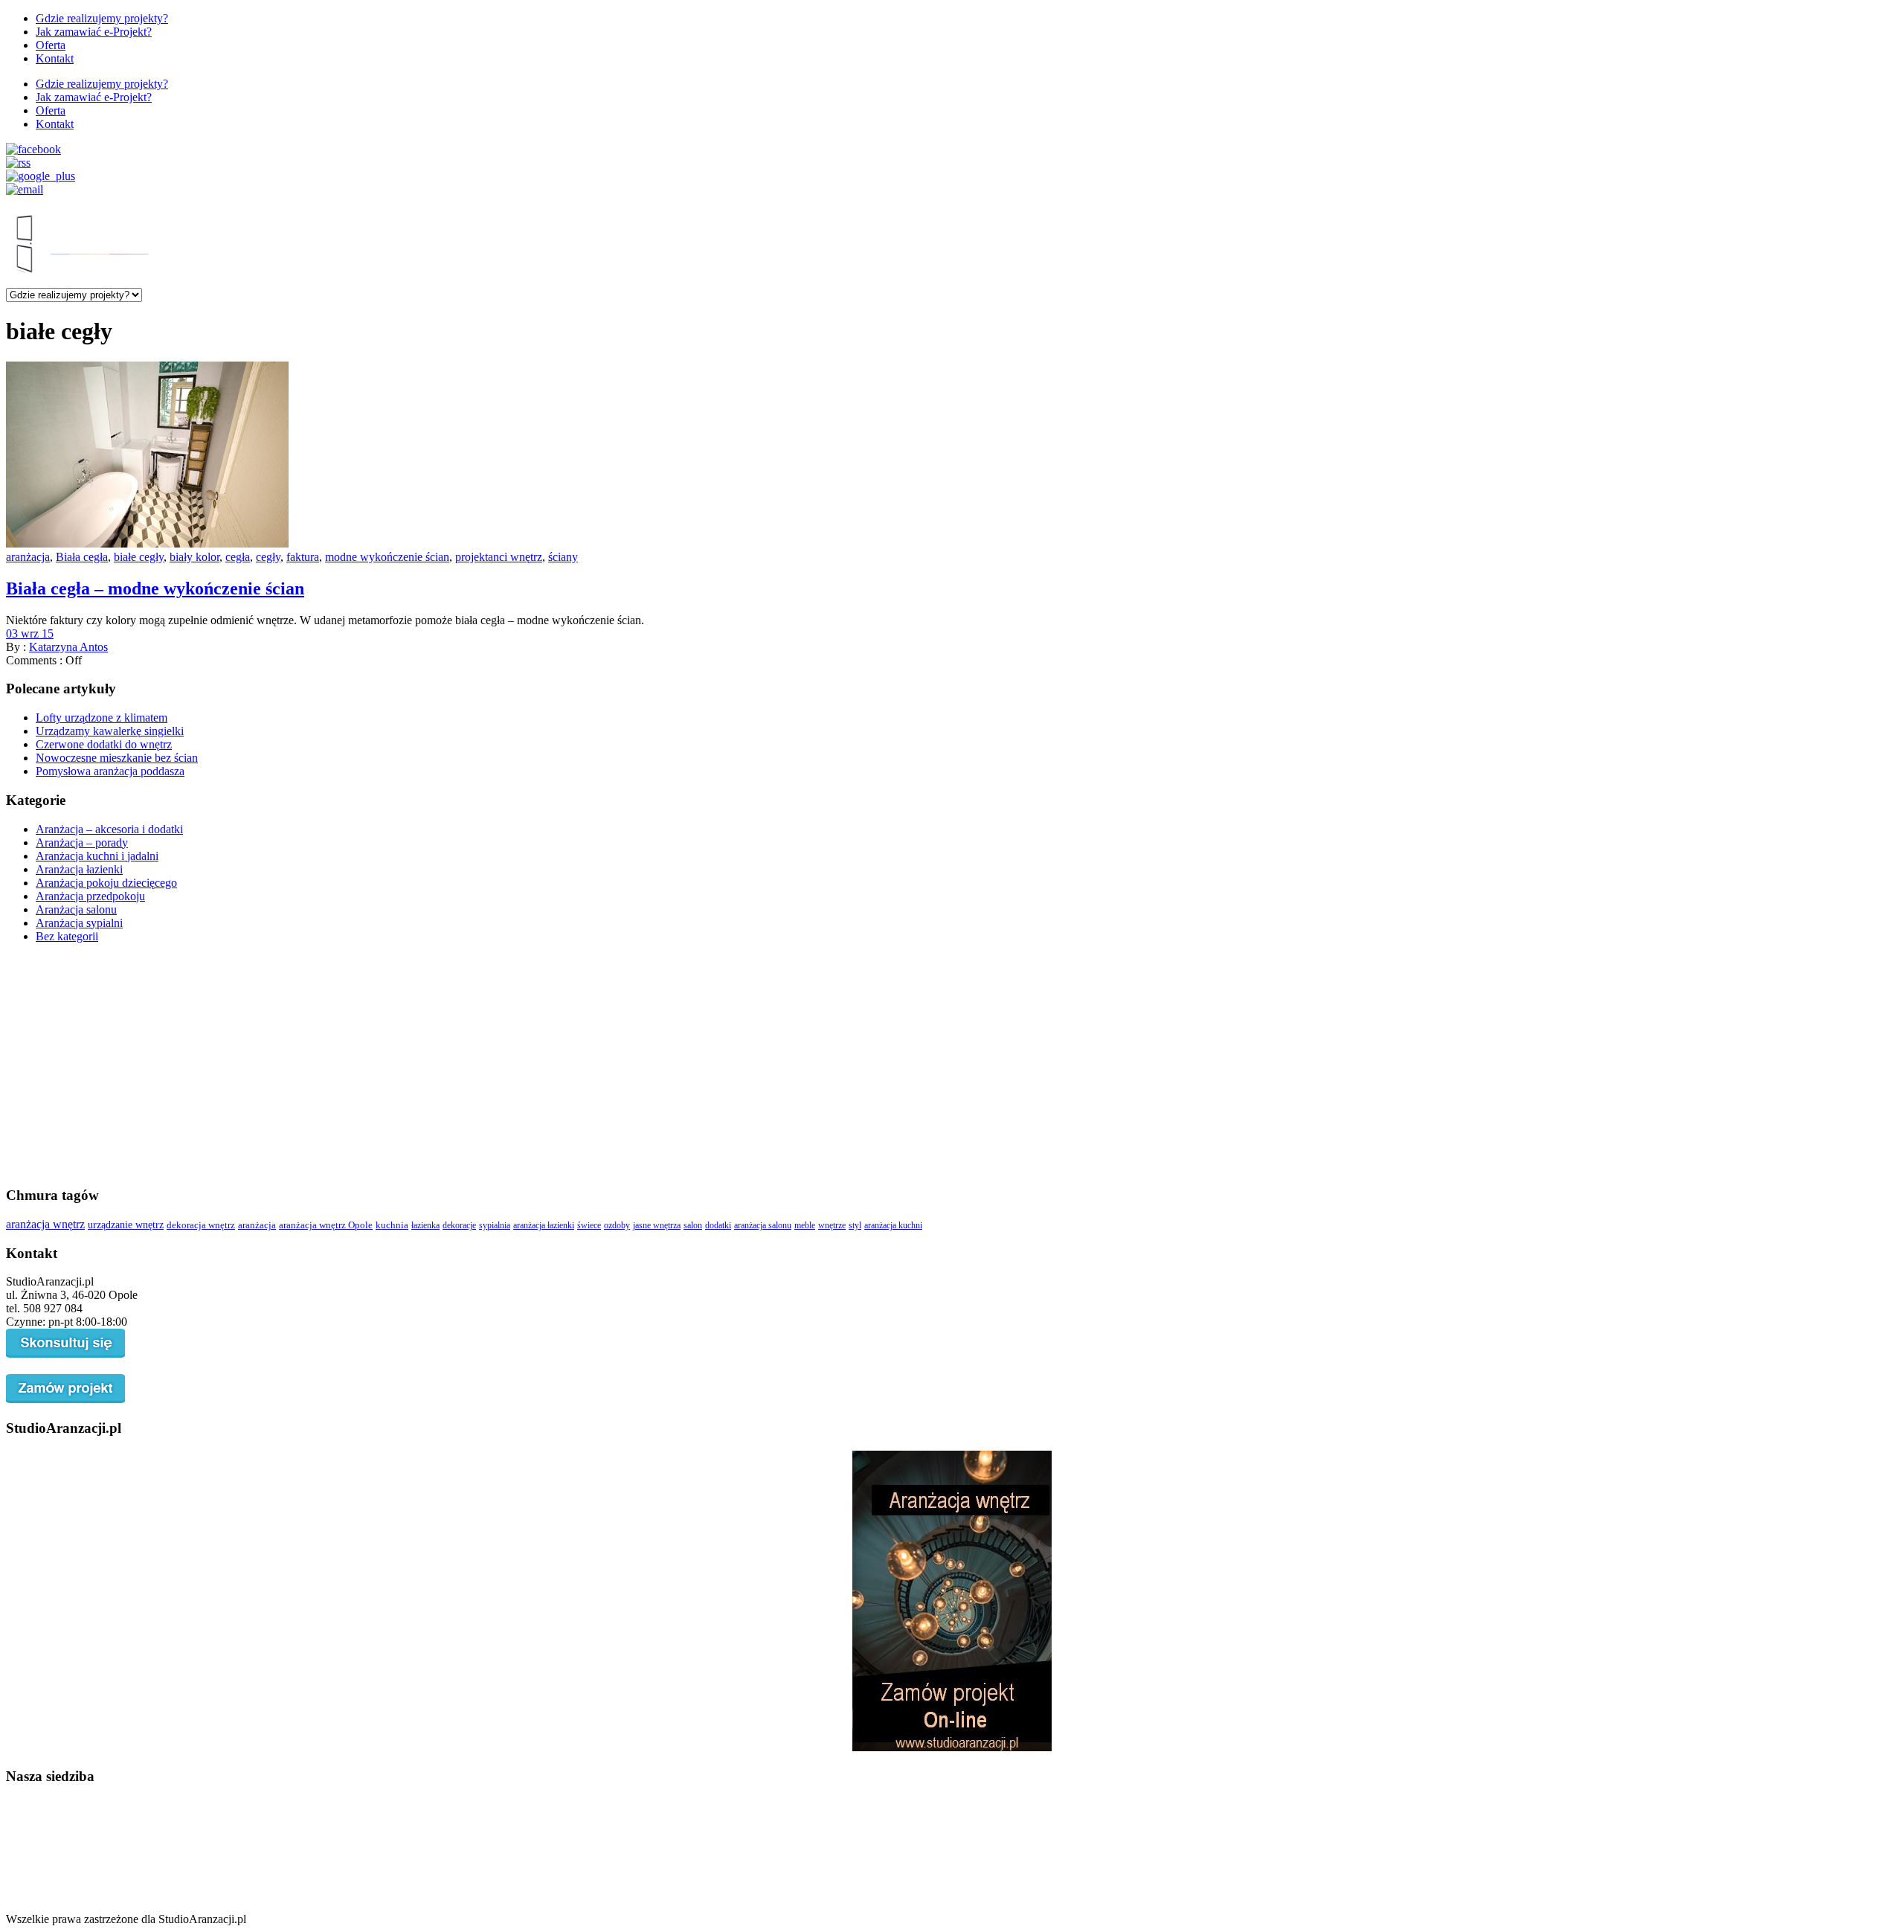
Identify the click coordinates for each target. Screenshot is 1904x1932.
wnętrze (832, 1225)
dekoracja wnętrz (201, 1225)
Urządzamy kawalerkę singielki (110, 731)
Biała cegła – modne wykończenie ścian (155, 588)
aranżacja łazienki (544, 1225)
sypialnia (495, 1225)
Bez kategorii (67, 936)
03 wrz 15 (30, 633)
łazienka (425, 1225)
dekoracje (459, 1225)
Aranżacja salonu (76, 909)
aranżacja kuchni (893, 1225)
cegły (268, 557)
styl (855, 1225)
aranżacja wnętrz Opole (326, 1225)
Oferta (51, 45)
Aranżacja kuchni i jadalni (97, 856)
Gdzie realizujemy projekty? (102, 18)
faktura (303, 557)
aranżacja (28, 557)
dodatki (718, 1225)
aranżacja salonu (763, 1225)
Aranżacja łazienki (79, 869)
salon (693, 1225)
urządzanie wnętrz (126, 1225)
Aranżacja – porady (82, 843)
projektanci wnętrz (499, 557)
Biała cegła (82, 557)
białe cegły (139, 557)
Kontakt (55, 58)
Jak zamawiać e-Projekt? (94, 32)
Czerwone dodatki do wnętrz (104, 744)
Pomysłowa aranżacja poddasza (110, 771)
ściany (563, 557)
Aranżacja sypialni (79, 923)
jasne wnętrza (657, 1225)
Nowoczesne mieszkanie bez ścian (117, 758)
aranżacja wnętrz (45, 1224)
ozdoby (617, 1225)
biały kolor (194, 557)
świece (589, 1225)
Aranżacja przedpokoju (90, 896)
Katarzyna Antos (68, 647)
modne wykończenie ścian (387, 557)
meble (805, 1225)
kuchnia (392, 1225)
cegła (238, 557)
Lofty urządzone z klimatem (102, 718)
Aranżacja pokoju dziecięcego (106, 883)
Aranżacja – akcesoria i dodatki (109, 829)
